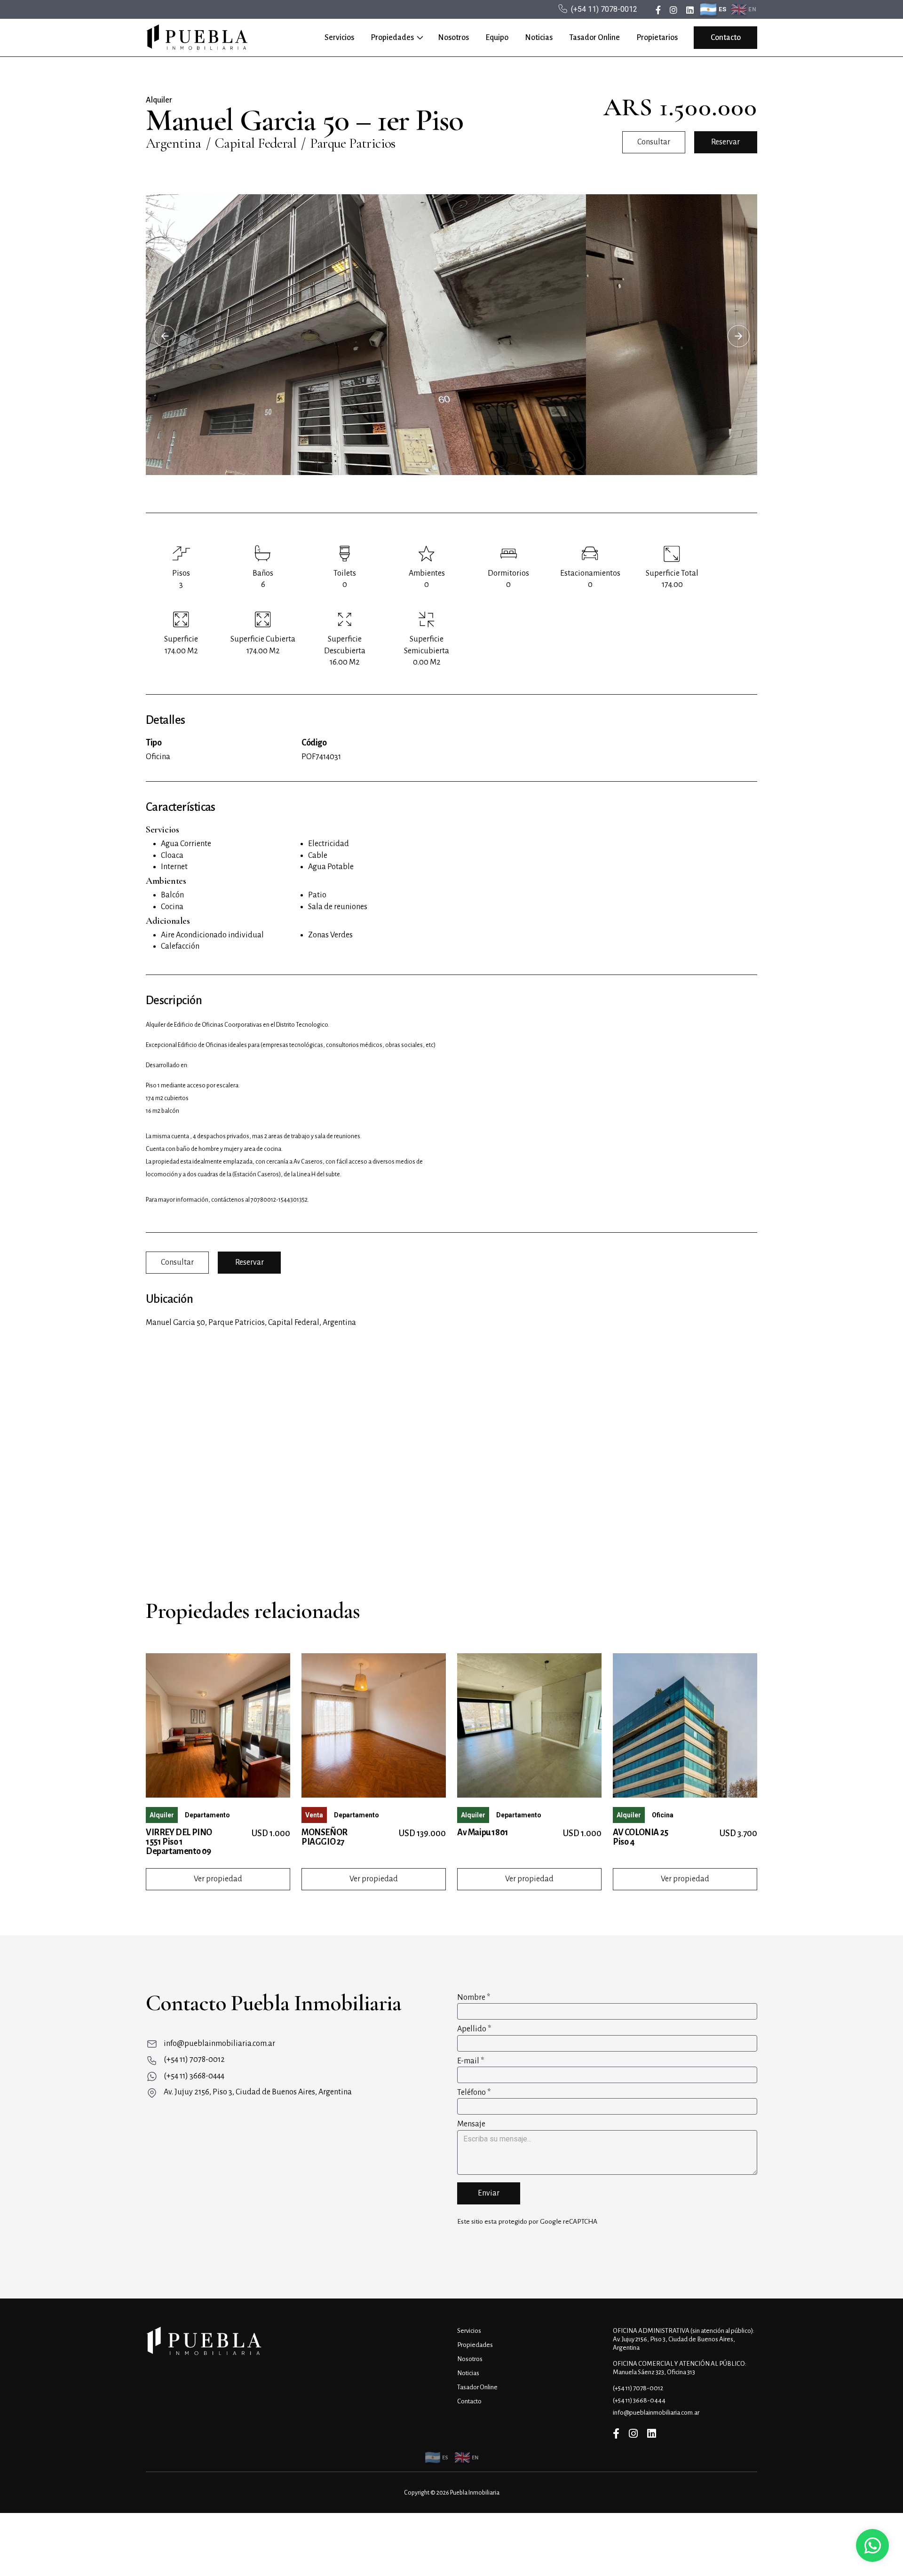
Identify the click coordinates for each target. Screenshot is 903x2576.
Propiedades (392, 38)
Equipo (497, 38)
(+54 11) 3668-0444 (194, 2076)
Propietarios (657, 38)
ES (723, 9)
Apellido (474, 2029)
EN (752, 9)
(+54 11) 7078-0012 (604, 9)
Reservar (725, 142)
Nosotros (453, 38)
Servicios (339, 38)
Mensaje (471, 2124)
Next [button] (738, 336)
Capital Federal (256, 143)
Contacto (726, 38)
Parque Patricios (352, 143)
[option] (451, 334)
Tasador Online (594, 38)
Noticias (539, 38)
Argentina (174, 143)
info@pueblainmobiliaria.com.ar (219, 2044)
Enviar (489, 2193)
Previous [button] (165, 336)
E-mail (471, 2061)
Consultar (654, 142)
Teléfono (474, 2093)
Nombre (474, 1997)
